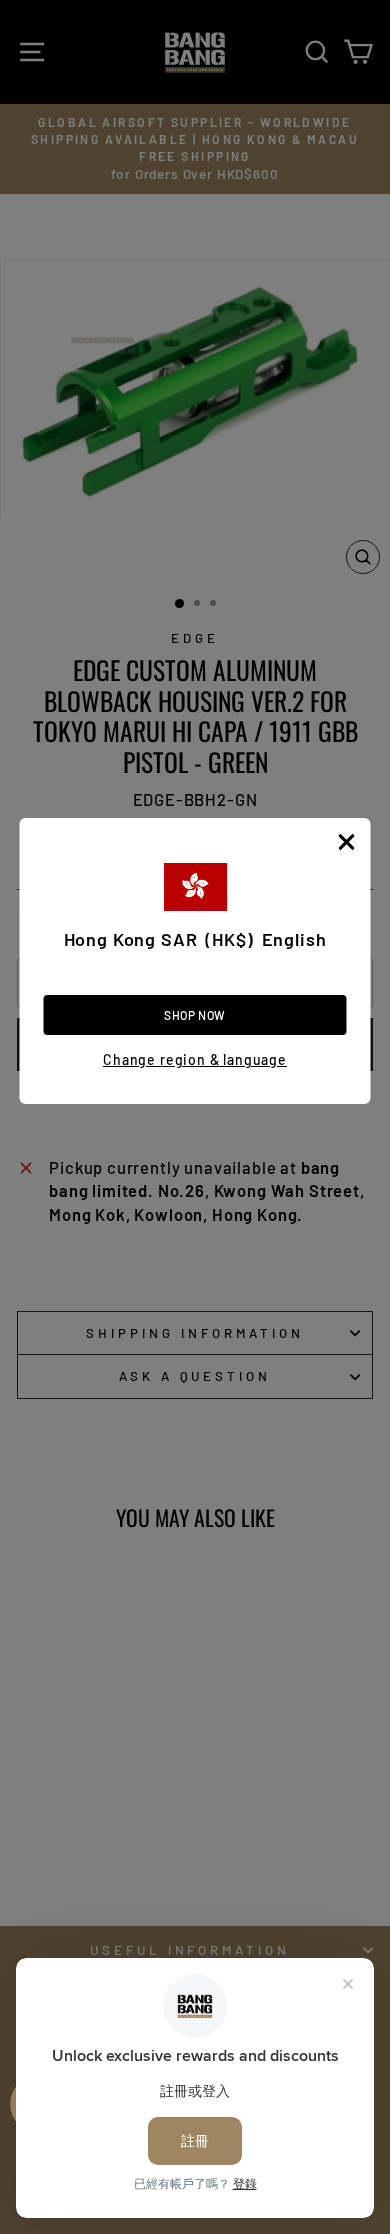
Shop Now (195, 1015)
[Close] (347, 842)
